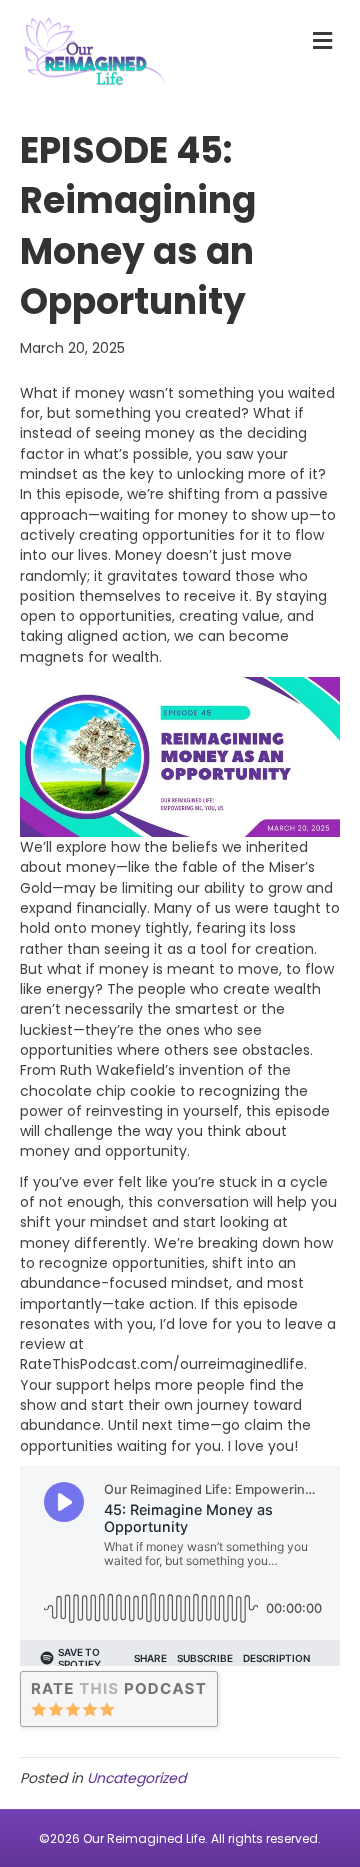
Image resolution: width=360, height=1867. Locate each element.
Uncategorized (136, 1778)
